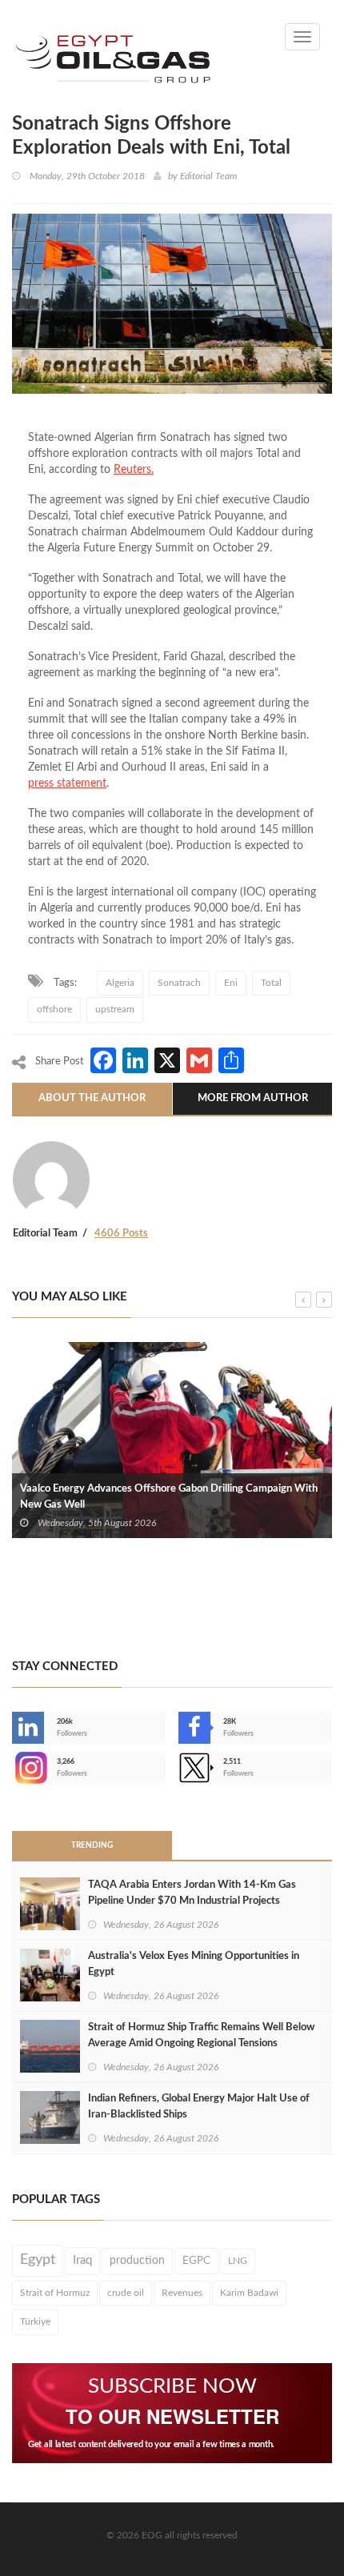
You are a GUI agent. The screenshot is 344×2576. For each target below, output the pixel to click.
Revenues (182, 2293)
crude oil (126, 2293)
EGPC (196, 2261)
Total (271, 983)
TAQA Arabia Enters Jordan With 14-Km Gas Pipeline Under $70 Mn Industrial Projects (192, 1893)
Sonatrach (179, 983)
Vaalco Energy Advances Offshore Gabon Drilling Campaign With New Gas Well (169, 1497)
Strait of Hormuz (55, 2293)
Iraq (82, 2260)
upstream (115, 1009)
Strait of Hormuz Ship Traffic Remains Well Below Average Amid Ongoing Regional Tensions (201, 2035)
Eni (231, 983)
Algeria (120, 983)
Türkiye (35, 2322)
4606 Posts (121, 1234)
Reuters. (134, 470)
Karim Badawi (249, 2293)
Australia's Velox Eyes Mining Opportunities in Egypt (194, 1964)
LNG (238, 2261)
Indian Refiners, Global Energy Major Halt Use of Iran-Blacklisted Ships (199, 2107)
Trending (92, 1845)
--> (14, 1768)
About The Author (92, 1098)
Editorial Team (208, 176)
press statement (67, 783)
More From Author (253, 1098)
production (137, 2261)
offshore (54, 1009)
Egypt (38, 2260)
